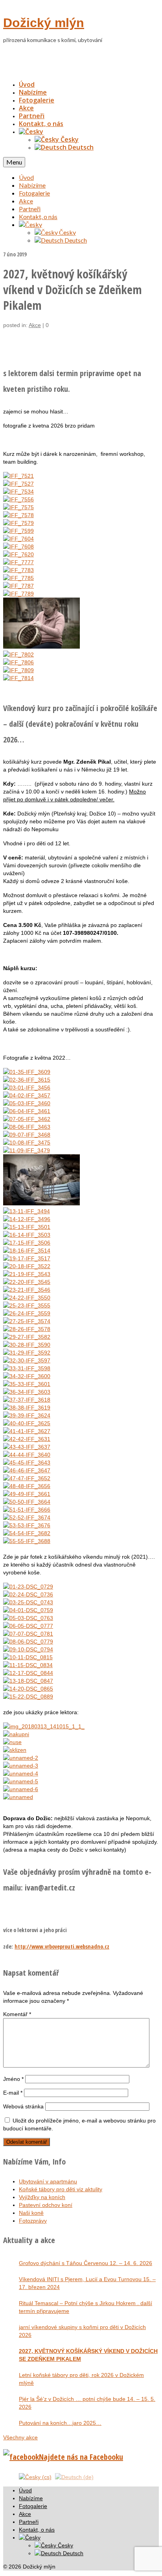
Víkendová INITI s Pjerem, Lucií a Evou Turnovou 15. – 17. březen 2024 (87, 2283)
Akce (35, 325)
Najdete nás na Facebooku (81, 2457)
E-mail (13, 2093)
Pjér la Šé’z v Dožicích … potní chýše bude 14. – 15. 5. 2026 (87, 2403)
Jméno (13, 2079)
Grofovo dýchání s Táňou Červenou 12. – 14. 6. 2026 (86, 2263)
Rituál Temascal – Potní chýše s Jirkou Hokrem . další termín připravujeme (86, 2307)
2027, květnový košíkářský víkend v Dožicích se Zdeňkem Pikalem (88, 2355)
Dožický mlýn (44, 23)
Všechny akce (20, 2437)
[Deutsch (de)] (74, 2477)
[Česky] (31, 132)
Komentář (17, 2014)
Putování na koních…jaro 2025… (60, 2423)
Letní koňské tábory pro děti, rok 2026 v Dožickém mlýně (81, 2379)
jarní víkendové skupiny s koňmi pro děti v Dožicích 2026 (82, 2331)
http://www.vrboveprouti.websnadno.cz (62, 1946)
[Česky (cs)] (35, 2477)
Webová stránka (23, 2106)
